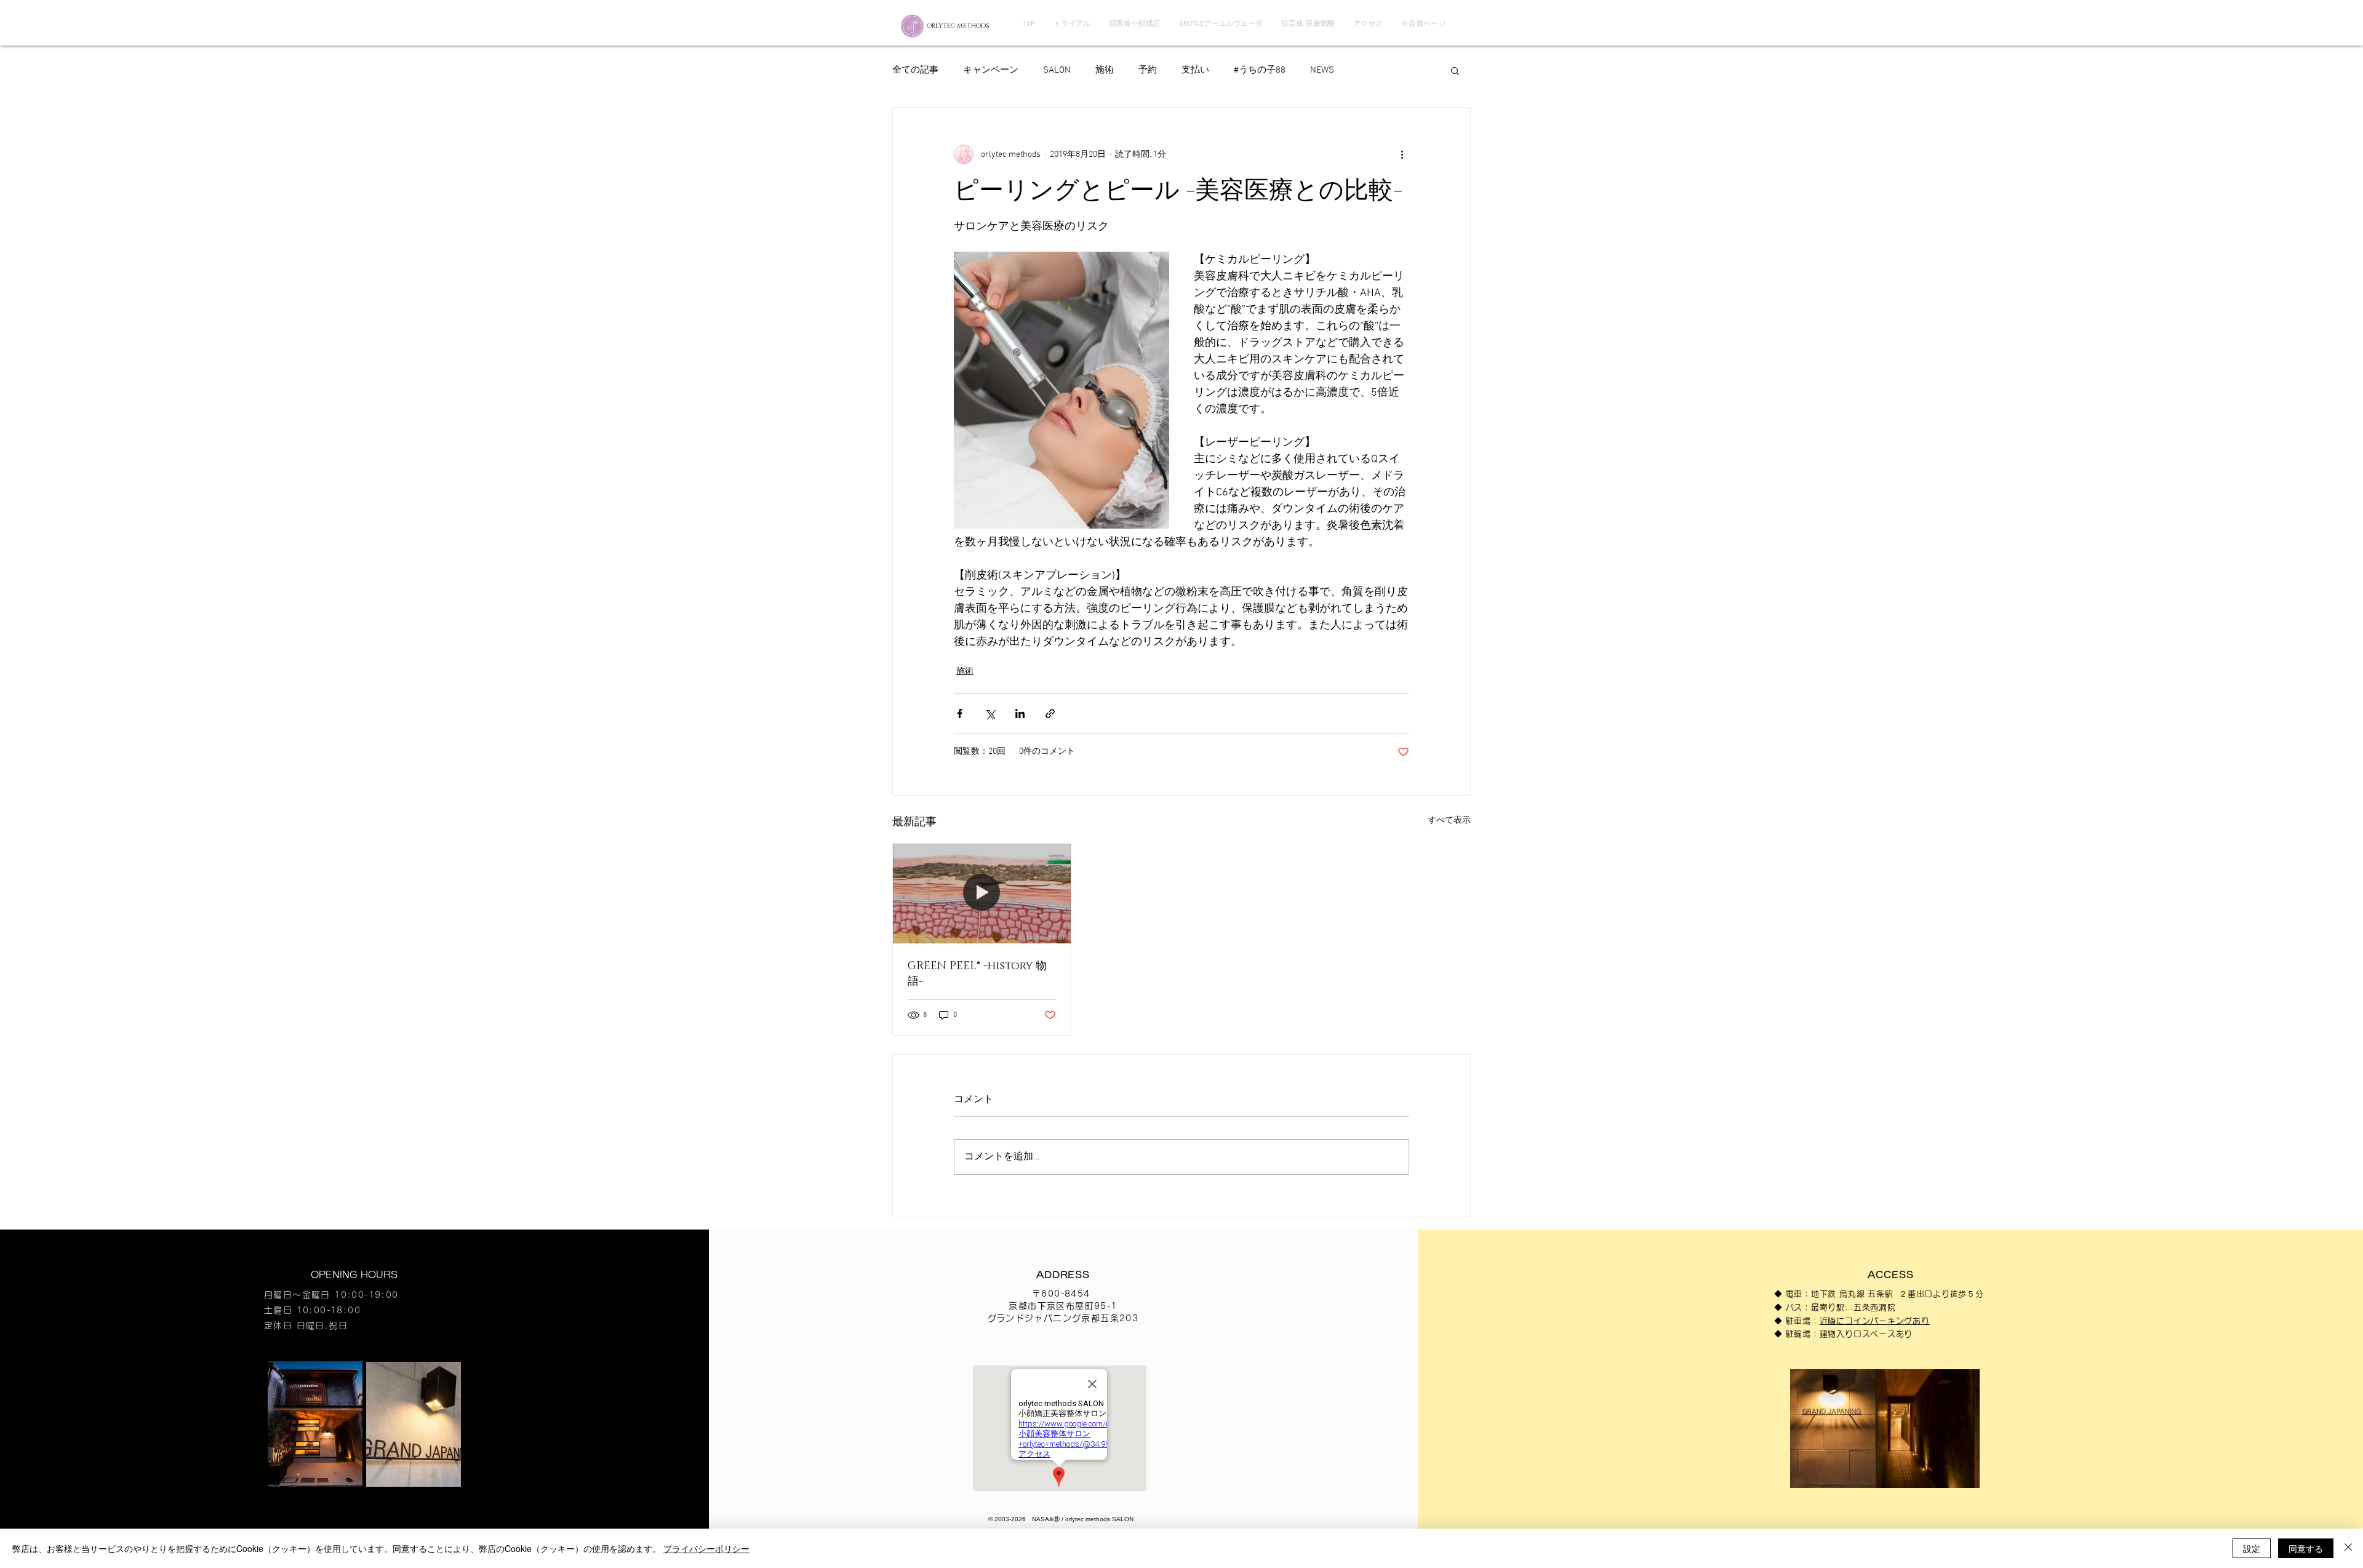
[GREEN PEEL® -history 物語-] (982, 894)
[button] (1455, 70)
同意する (2306, 1548)
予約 (1148, 70)
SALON (1057, 70)
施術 (1105, 70)
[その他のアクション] (1402, 154)
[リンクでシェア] (1050, 714)
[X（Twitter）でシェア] (990, 714)
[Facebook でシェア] (960, 714)
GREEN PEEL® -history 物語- (977, 974)
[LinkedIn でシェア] (1020, 714)
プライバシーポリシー (706, 1548)
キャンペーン (991, 70)
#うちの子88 (1260, 70)
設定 (2252, 1548)
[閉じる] (2348, 1548)
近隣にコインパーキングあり (1875, 1321)
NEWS (1322, 70)
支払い (1195, 70)
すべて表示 (1449, 821)
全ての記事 (915, 70)
